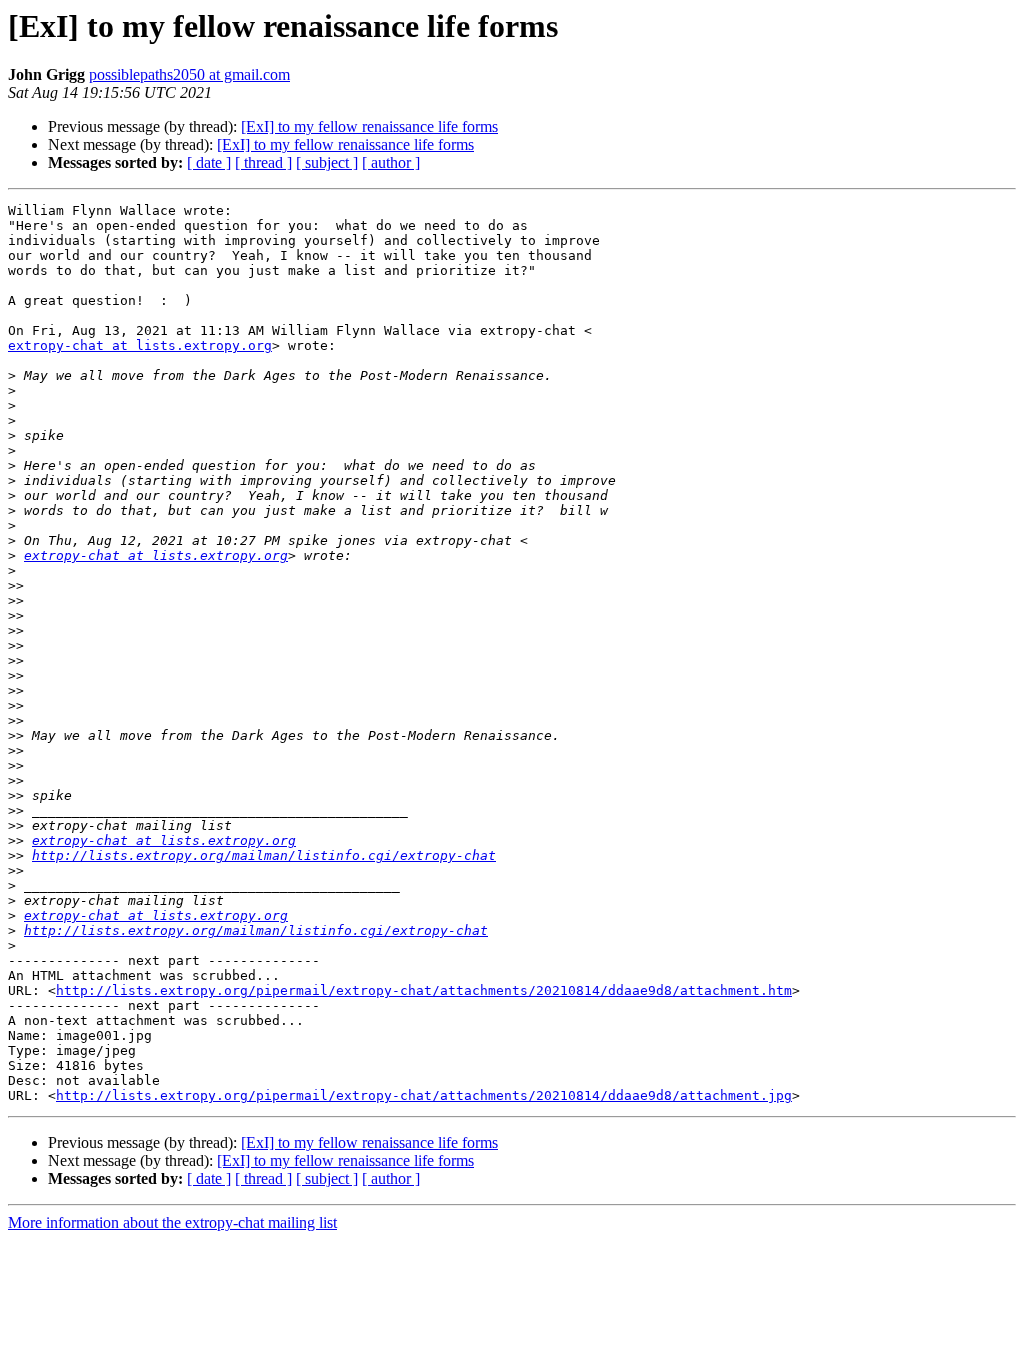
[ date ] (209, 162)
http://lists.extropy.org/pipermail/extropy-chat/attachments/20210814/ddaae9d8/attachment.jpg (424, 1095)
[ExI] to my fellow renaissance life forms (369, 126)
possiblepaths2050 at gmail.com (189, 74)
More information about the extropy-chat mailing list (172, 1222)
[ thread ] (263, 162)
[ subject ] (327, 162)
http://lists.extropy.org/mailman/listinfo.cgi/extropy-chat (264, 855)
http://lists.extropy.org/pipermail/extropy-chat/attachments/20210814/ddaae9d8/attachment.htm (424, 990)
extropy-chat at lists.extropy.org (140, 345)
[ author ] (391, 162)
